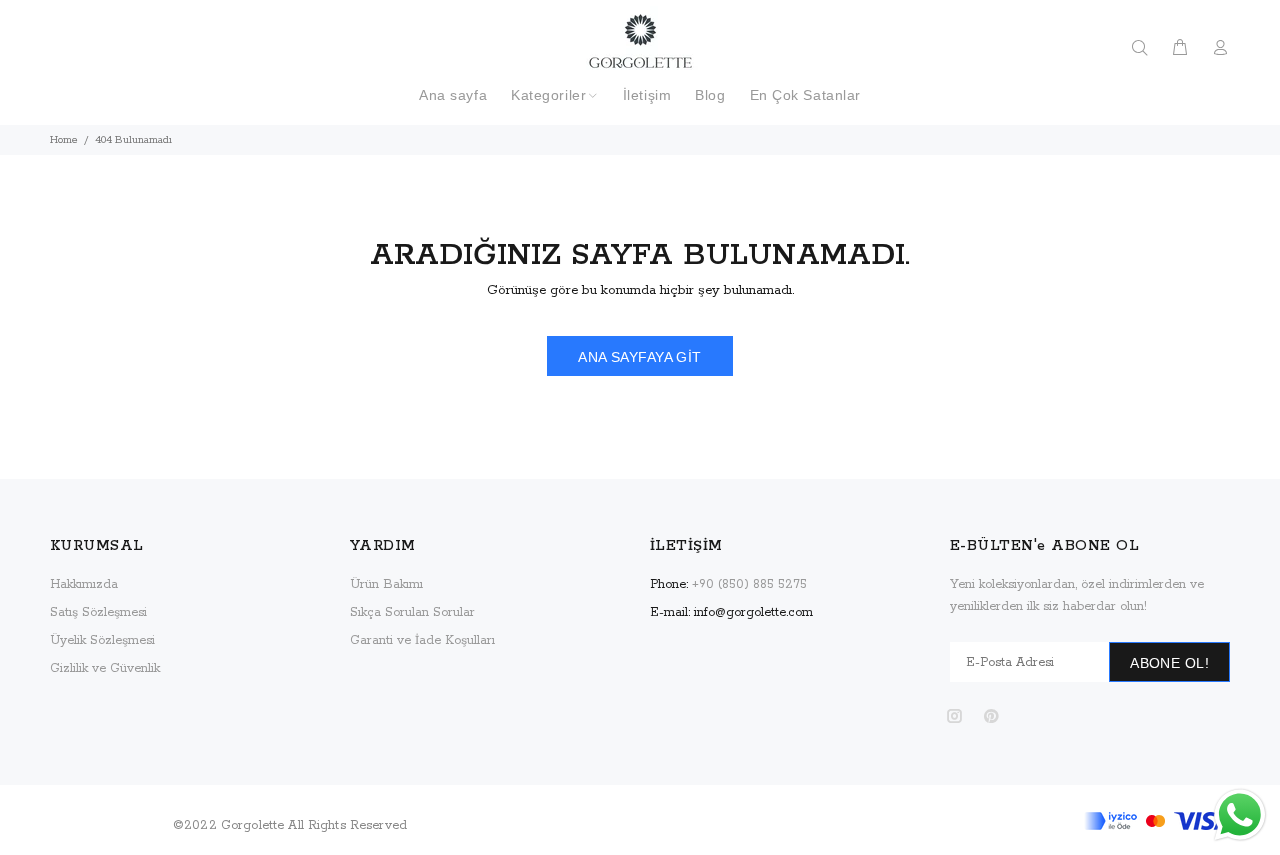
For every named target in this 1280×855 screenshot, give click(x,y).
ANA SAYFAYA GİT (639, 357)
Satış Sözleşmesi (98, 612)
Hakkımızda (84, 584)
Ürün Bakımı (386, 584)
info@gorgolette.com (753, 612)
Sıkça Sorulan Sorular (412, 612)
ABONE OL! (1169, 663)
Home (64, 140)
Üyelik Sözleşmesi (102, 640)
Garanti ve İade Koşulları (422, 640)
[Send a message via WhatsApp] (1240, 815)
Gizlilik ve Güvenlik (105, 668)
